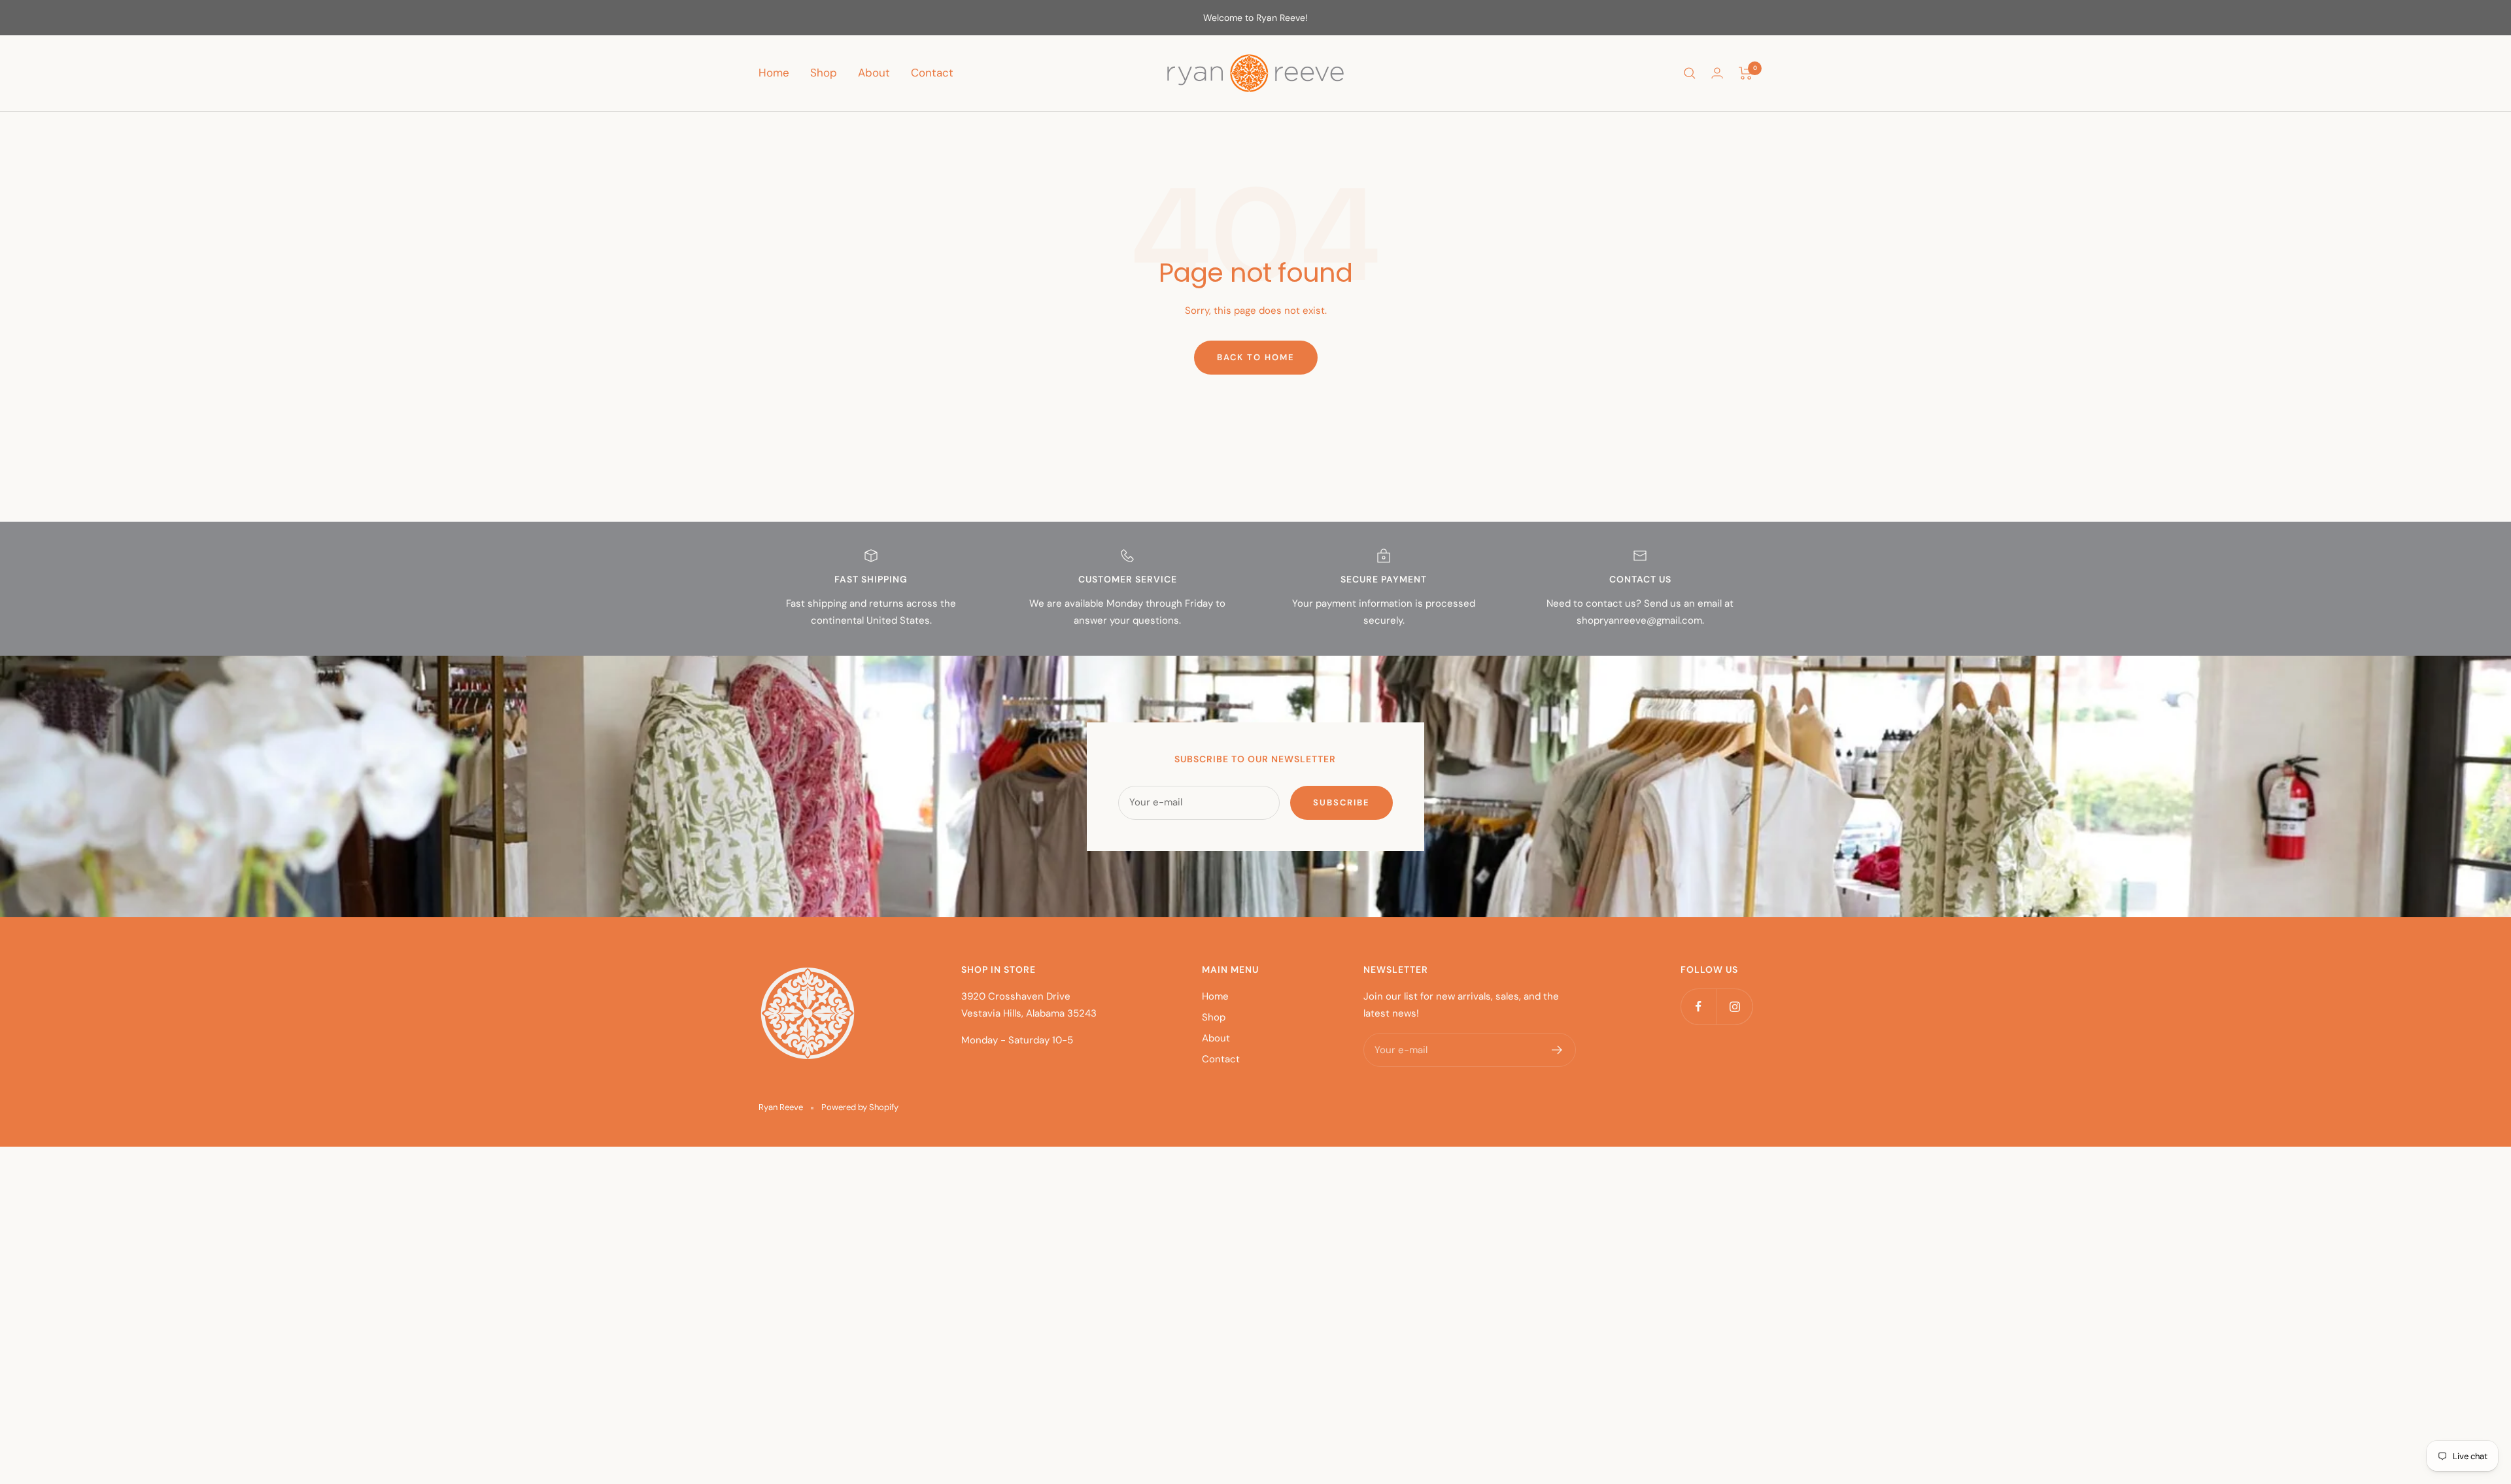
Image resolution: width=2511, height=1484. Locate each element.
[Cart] (1746, 73)
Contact (932, 73)
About (874, 73)
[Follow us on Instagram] (1734, 1006)
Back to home (1256, 357)
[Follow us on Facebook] (1699, 1006)
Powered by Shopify (860, 1107)
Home (774, 73)
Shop (824, 73)
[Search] (1690, 73)
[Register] (1557, 1050)
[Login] (1717, 73)
